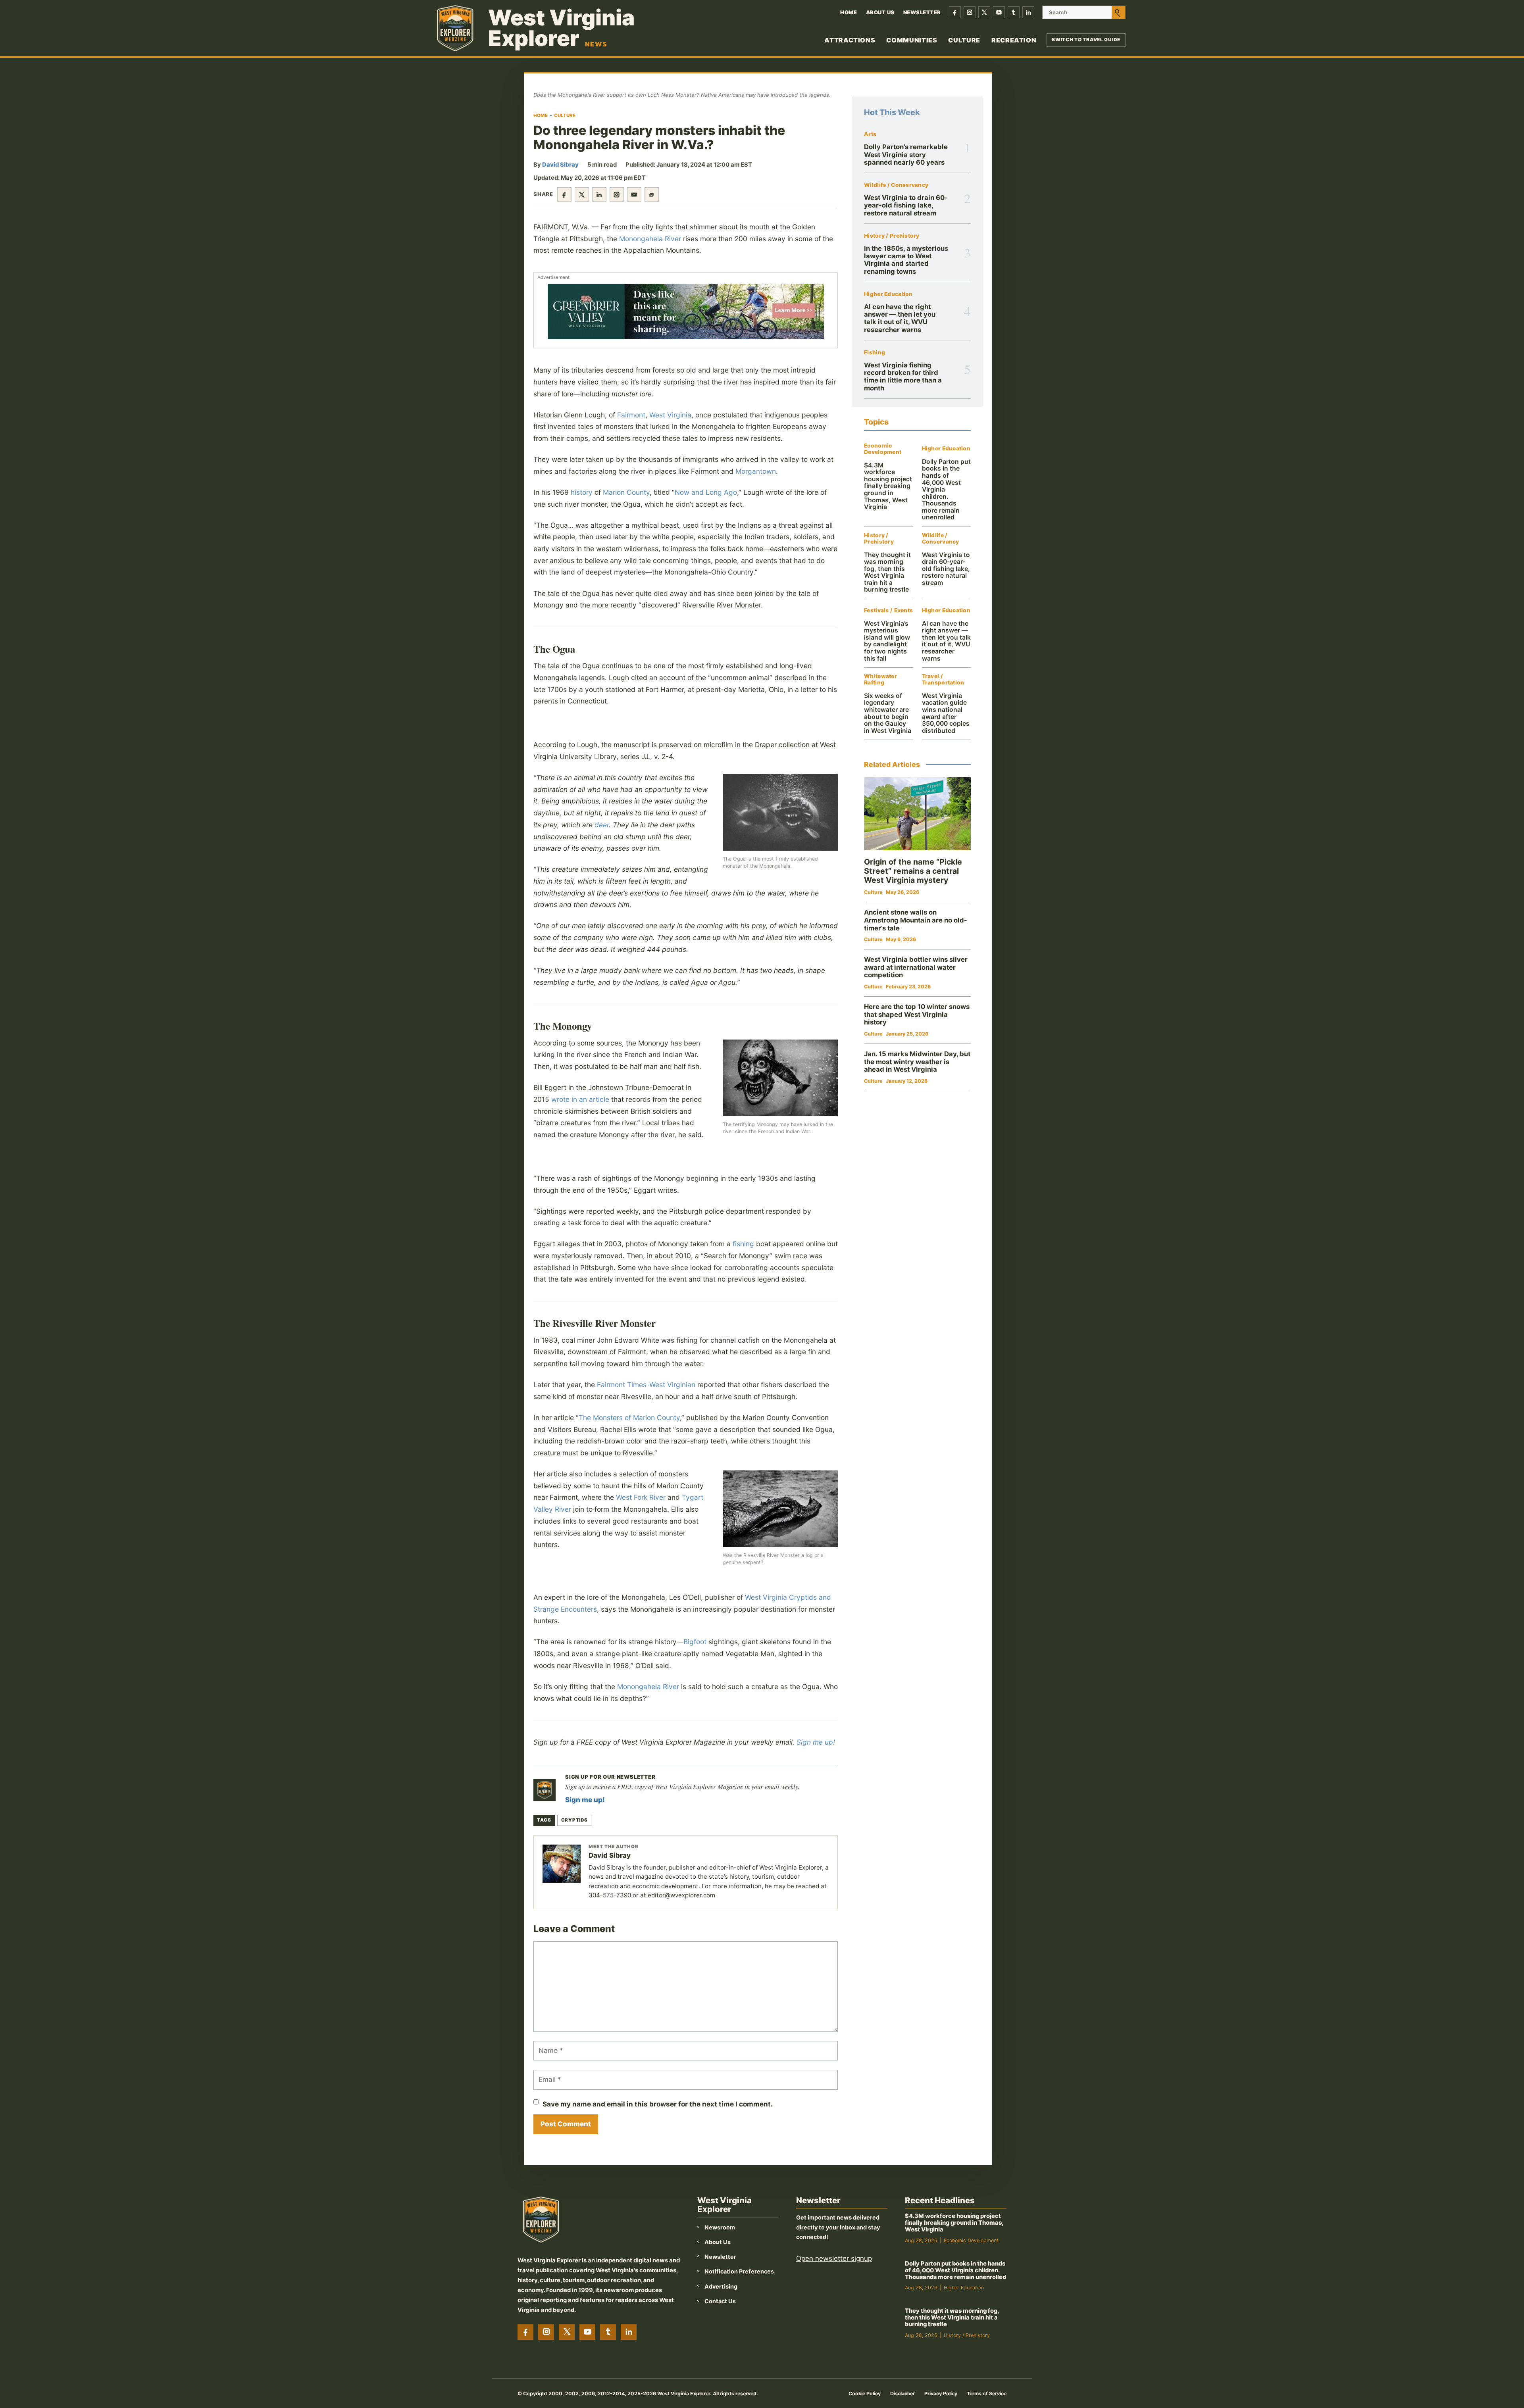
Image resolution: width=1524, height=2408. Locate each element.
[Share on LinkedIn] (599, 194)
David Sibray (560, 165)
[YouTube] (999, 12)
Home (849, 12)
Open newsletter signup (834, 2258)
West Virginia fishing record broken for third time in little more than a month (903, 377)
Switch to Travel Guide (1086, 40)
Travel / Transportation (943, 679)
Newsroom (720, 2227)
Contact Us (720, 2301)
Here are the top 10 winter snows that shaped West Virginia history (917, 1014)
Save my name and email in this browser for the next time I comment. (658, 2104)
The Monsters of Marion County (629, 1417)
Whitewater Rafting (880, 679)
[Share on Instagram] (617, 194)
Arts (870, 134)
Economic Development (883, 449)
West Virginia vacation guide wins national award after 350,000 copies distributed (946, 713)
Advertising (721, 2286)
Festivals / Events (888, 610)
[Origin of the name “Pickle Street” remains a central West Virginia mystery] (917, 814)
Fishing (875, 353)
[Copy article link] (652, 194)
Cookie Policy (865, 2394)
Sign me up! (816, 1742)
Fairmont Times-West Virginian (646, 1385)
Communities (912, 40)
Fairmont (631, 415)
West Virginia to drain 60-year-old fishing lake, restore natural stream (906, 205)
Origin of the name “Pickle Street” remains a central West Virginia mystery (913, 871)
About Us (880, 12)
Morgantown (756, 471)
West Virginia (670, 415)
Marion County (626, 492)
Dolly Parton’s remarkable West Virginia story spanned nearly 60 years (906, 155)
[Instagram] (970, 12)
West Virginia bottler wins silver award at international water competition (916, 967)
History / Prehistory (892, 236)
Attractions (850, 40)
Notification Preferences (739, 2271)
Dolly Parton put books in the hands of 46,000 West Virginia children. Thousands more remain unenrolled (955, 2270)
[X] (984, 12)
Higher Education (888, 294)
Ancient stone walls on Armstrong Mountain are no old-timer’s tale (916, 920)
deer (602, 825)
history (582, 492)
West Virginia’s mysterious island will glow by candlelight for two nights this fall (887, 641)
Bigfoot (695, 1642)
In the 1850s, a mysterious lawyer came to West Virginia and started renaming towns (906, 260)
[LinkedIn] (1028, 12)
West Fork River (641, 1497)
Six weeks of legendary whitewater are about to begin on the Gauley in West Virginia (888, 713)
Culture (964, 40)
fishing (743, 1244)
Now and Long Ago (706, 492)
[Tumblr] (1014, 12)
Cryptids (574, 1820)
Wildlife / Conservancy (896, 185)
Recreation (1014, 40)
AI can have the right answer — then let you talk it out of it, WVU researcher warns (900, 318)
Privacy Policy (941, 2394)
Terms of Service (987, 2394)
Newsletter (922, 12)
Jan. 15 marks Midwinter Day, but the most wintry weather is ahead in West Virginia (917, 1062)
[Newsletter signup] (545, 1790)
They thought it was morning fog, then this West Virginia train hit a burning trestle (887, 572)
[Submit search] (1118, 12)
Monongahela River (650, 239)
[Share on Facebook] (564, 194)
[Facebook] (955, 12)
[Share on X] (582, 194)
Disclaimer (902, 2394)
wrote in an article (580, 1099)
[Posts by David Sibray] (562, 1864)
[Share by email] (634, 194)
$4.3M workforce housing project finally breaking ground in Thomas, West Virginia (888, 486)
